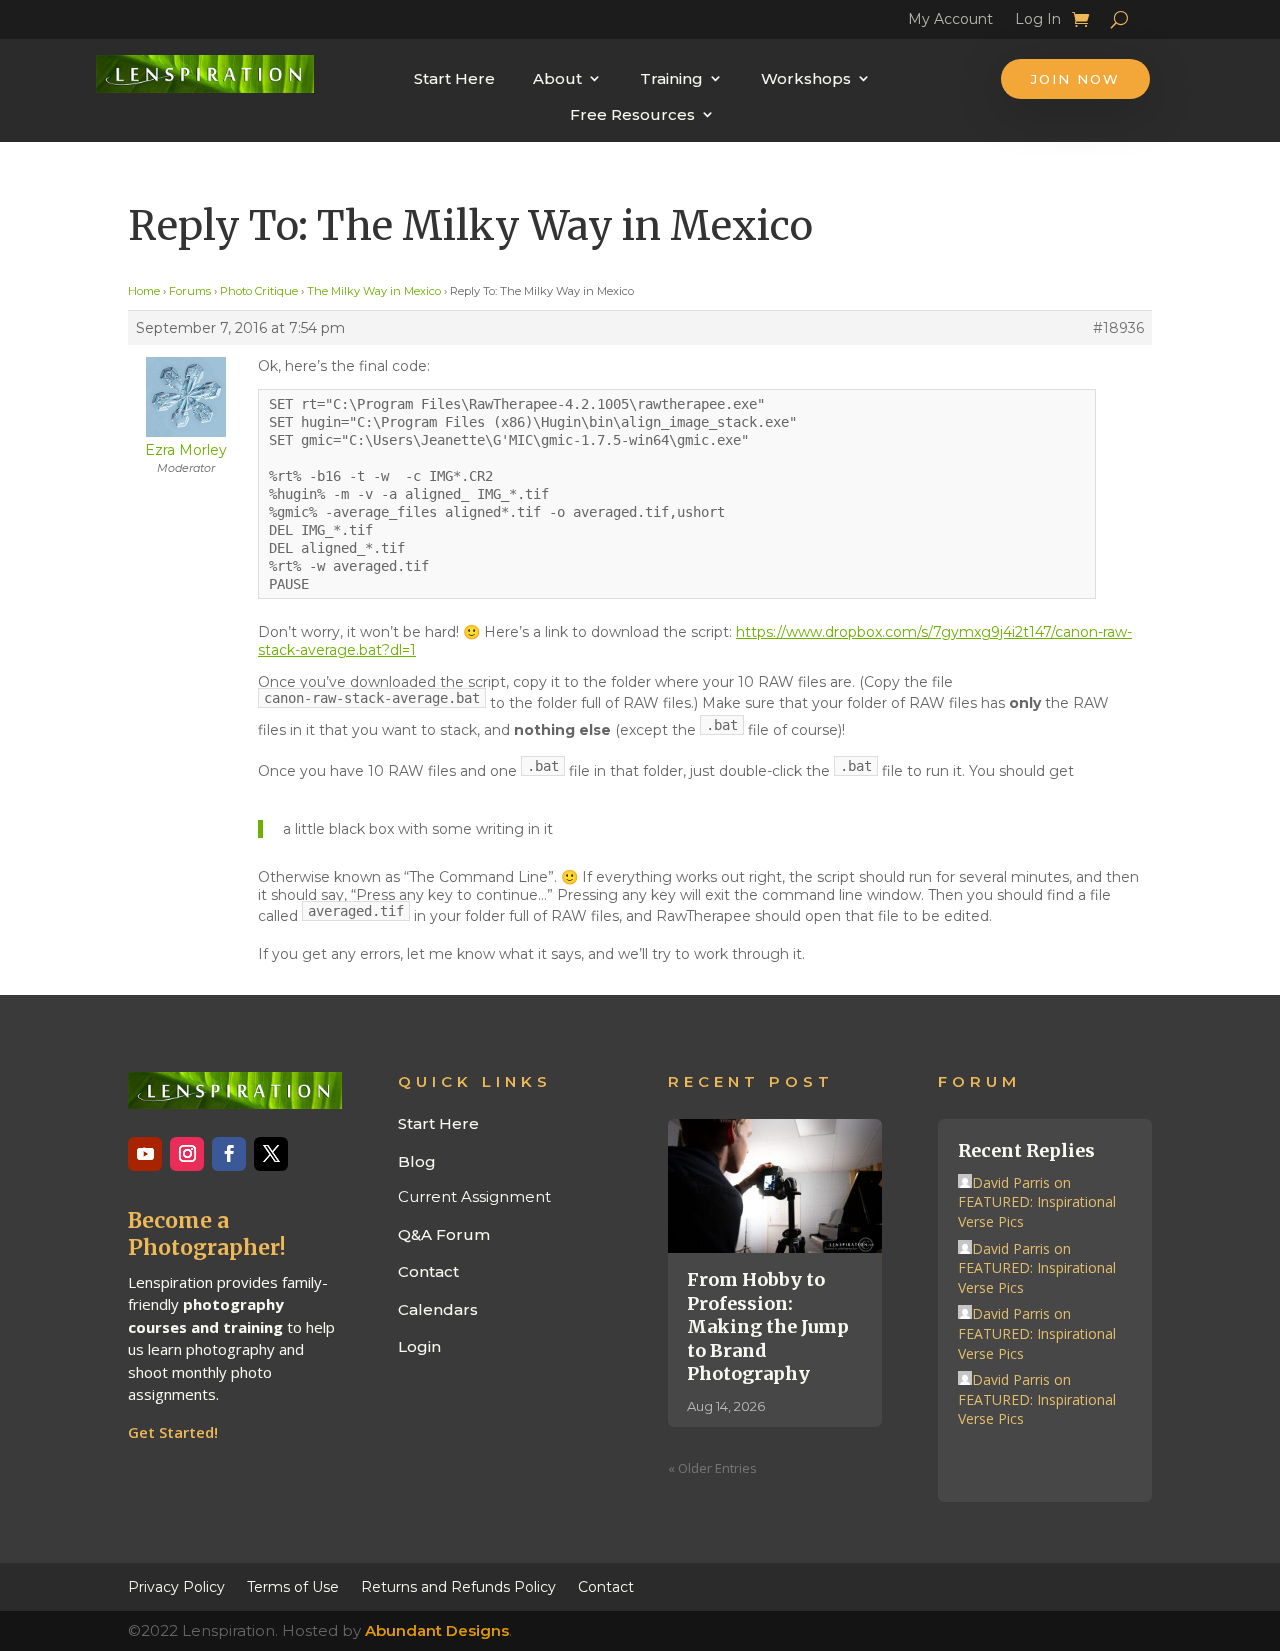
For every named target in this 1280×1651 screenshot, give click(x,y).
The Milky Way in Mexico (374, 291)
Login (419, 1346)
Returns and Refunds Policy (458, 1586)
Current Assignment (474, 1196)
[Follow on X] (271, 1154)
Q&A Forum (444, 1234)
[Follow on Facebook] (229, 1154)
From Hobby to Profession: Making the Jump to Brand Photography (768, 1326)
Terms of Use (293, 1586)
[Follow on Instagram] (187, 1154)
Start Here (454, 78)
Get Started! (173, 1432)
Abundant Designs (437, 1630)
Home (144, 291)
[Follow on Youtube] (145, 1154)
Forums (190, 291)
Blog (417, 1161)
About (557, 78)
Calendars (438, 1309)
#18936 (1118, 328)
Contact (428, 1271)
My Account (950, 22)
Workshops (806, 78)
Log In (1038, 22)
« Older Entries (712, 1468)
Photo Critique (259, 291)
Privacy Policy (176, 1586)
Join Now (1075, 79)
